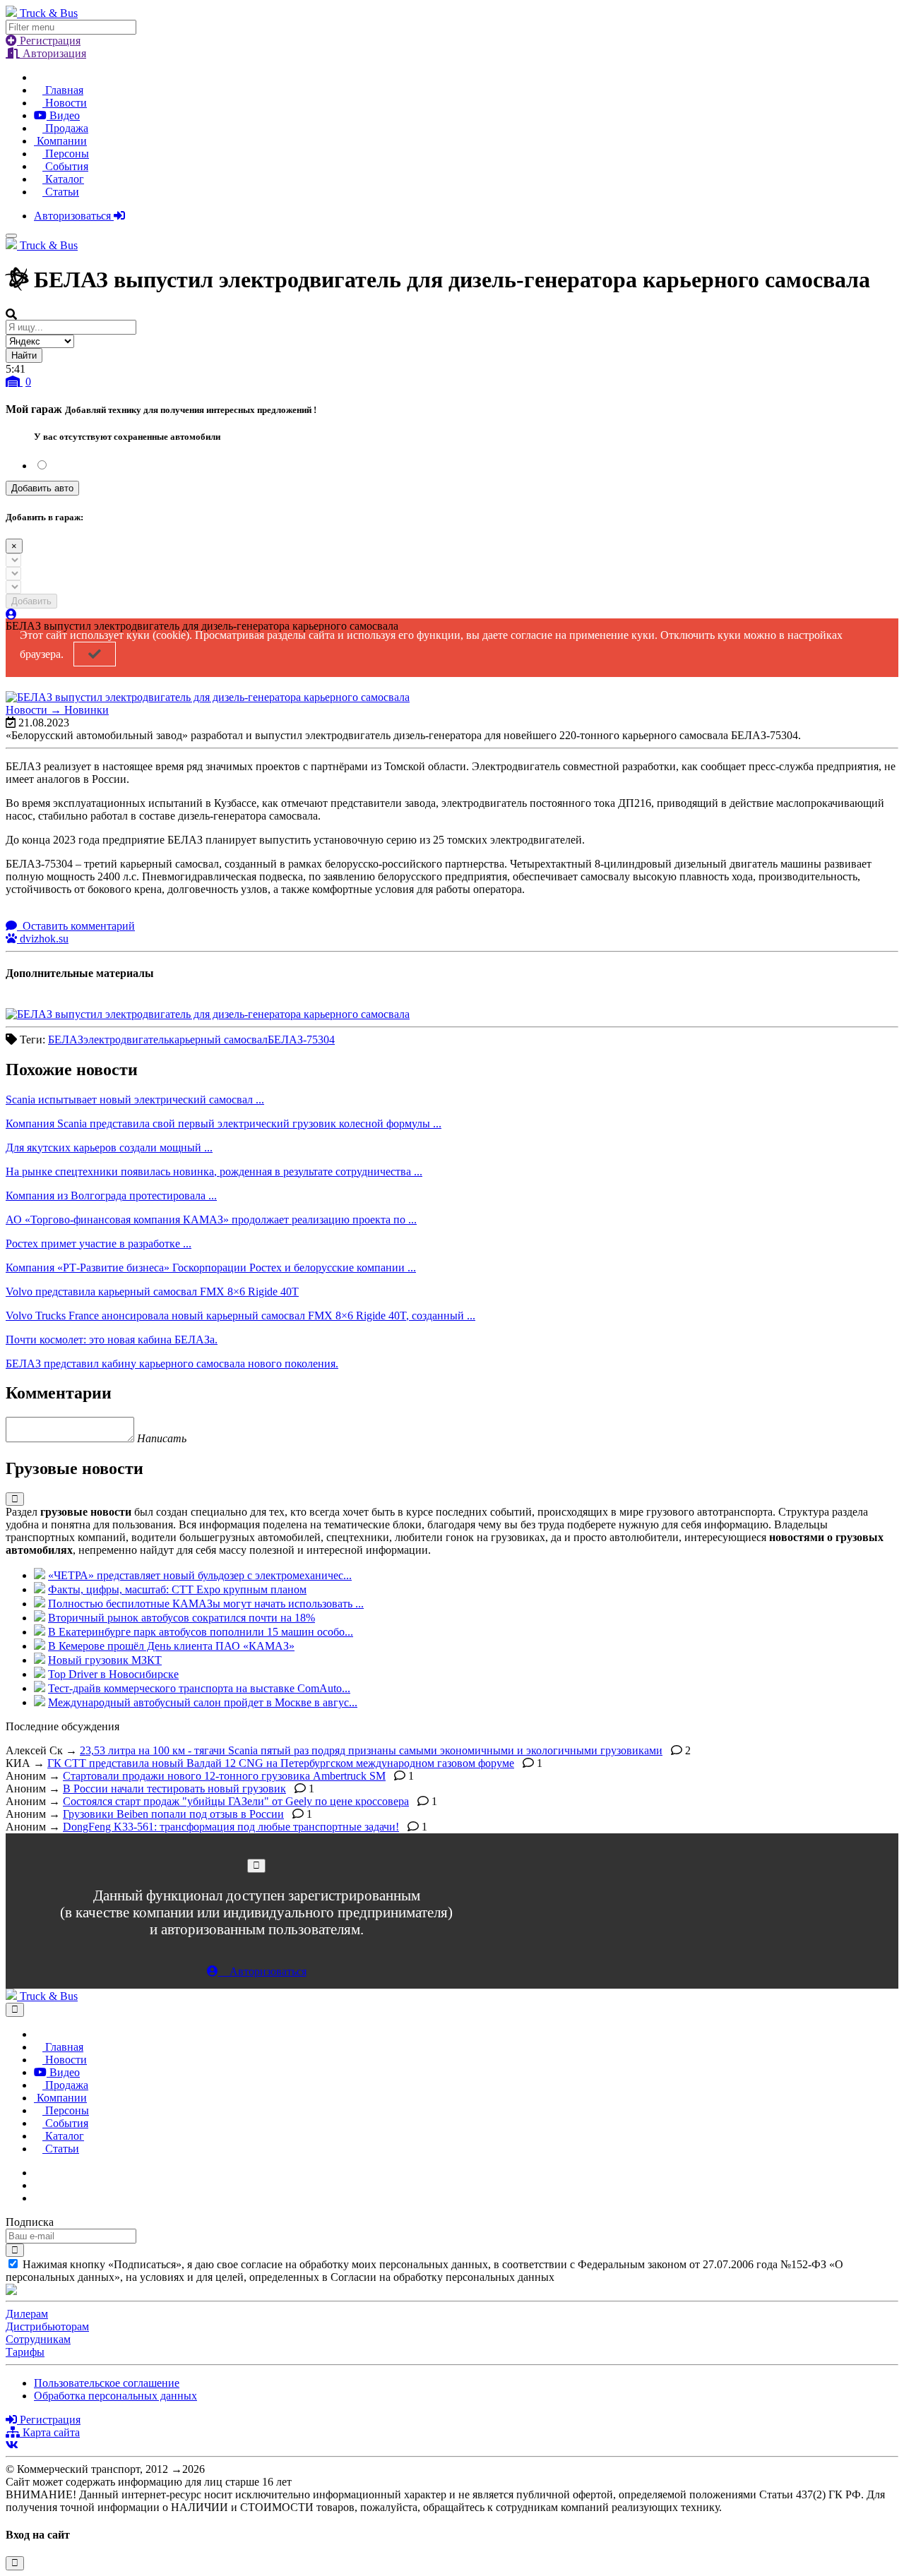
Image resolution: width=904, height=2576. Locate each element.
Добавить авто (42, 488)
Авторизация (53, 53)
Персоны (66, 154)
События (65, 166)
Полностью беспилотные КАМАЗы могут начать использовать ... (206, 1604)
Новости (65, 103)
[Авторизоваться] (11, 615)
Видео (63, 115)
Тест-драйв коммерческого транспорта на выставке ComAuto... (199, 1688)
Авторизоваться (74, 216)
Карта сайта (50, 2432)
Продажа (65, 128)
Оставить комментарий (77, 926)
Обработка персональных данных (115, 2396)
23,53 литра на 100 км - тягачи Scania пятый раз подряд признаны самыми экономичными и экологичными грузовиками (371, 1750)
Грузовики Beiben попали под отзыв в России (173, 1814)
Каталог (63, 179)
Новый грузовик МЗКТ (105, 1660)
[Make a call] (38, 2198)
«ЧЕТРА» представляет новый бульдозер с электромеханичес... (200, 1575)
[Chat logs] (38, 2173)
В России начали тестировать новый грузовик (174, 1789)
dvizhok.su (43, 939)
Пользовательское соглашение (107, 2383)
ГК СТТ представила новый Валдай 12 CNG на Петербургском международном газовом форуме (281, 1763)
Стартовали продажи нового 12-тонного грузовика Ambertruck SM (224, 1776)
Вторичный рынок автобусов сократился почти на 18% (182, 1618)
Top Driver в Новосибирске (113, 1674)
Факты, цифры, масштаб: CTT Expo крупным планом (177, 1589)
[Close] (256, 1865)
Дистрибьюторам (47, 2326)
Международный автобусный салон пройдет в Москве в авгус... (203, 1702)
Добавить (31, 601)
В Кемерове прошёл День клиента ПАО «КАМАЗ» (171, 1646)
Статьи (61, 192)
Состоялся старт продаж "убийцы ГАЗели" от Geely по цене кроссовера (236, 1801)
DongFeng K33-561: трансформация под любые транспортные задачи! (231, 1827)
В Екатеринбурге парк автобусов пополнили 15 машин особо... (201, 1632)
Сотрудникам (38, 2339)
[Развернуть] (15, 1499)
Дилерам (27, 2314)
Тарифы (25, 2352)
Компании (60, 141)
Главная (63, 90)
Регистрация (49, 41)
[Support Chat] (38, 2185)
